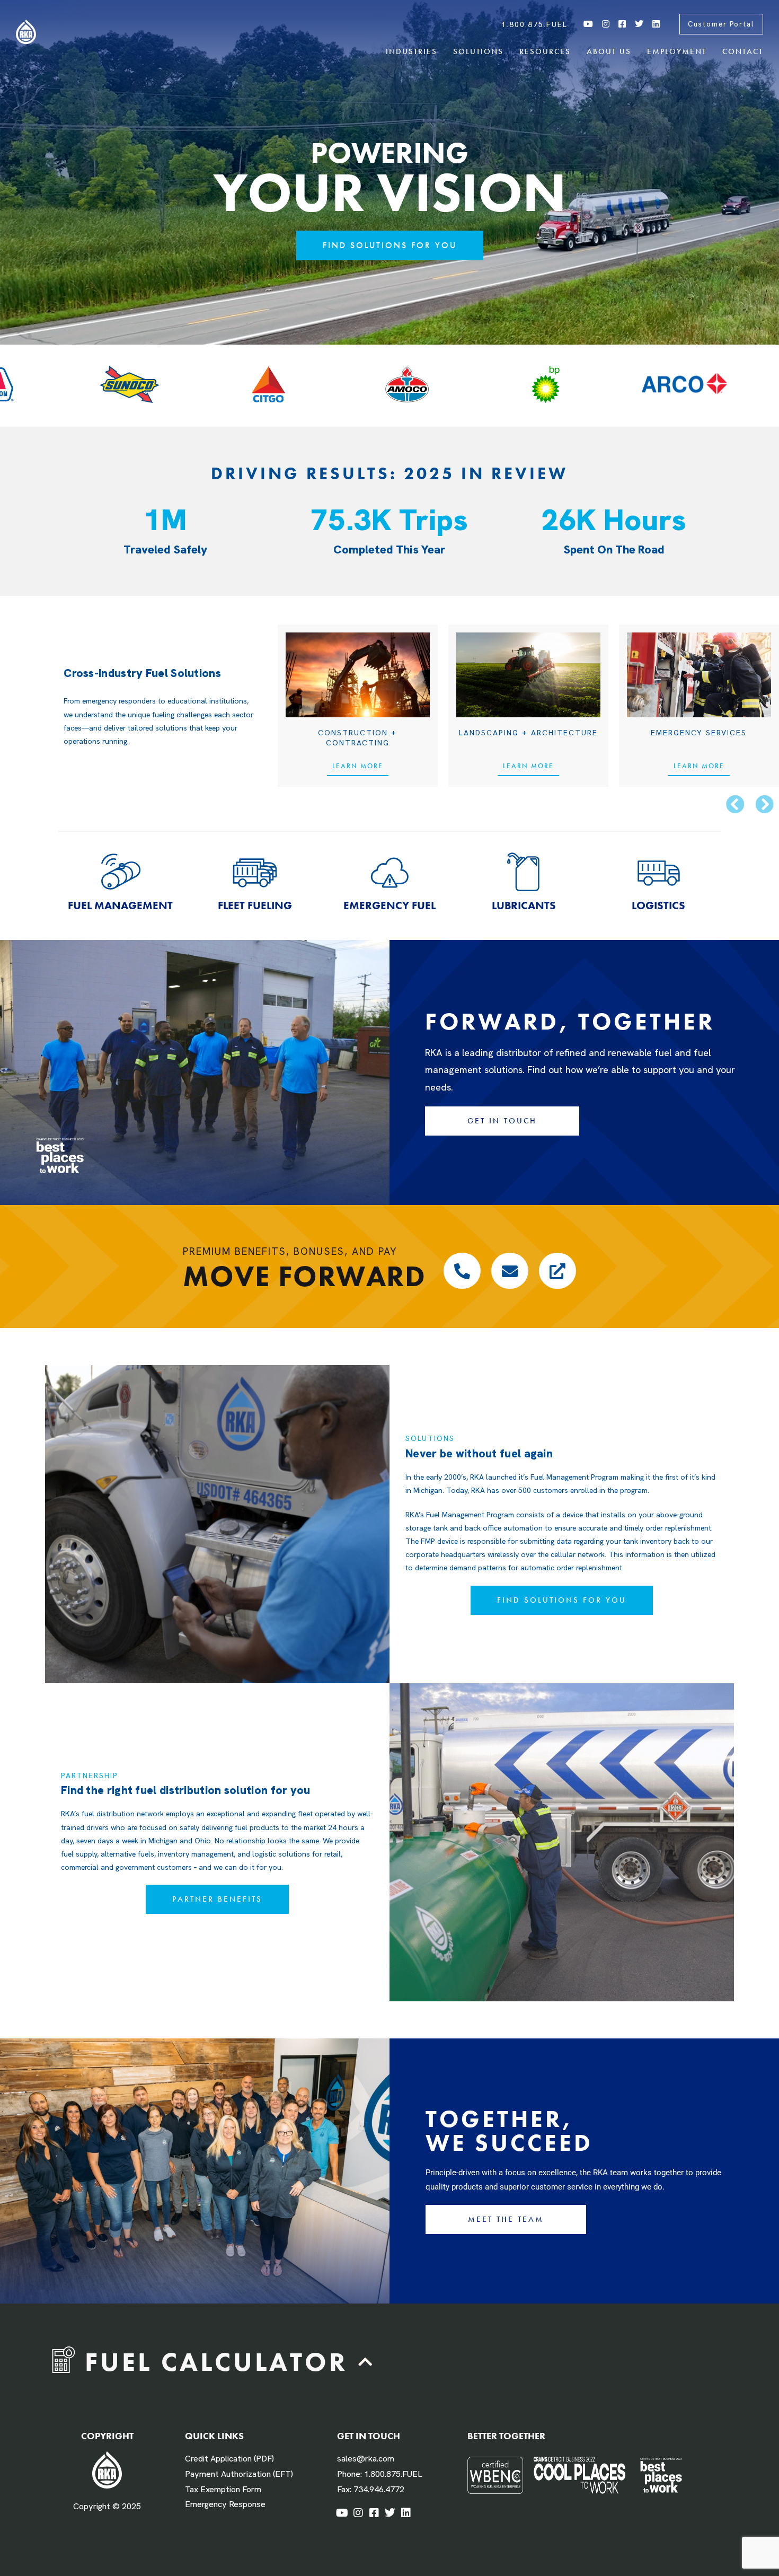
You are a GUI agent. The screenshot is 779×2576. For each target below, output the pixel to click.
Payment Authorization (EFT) (239, 2474)
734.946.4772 (379, 2489)
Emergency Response (225, 2504)
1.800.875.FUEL (393, 2474)
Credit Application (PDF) (229, 2459)
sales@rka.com (366, 2459)
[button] (735, 804)
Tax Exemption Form (223, 2489)
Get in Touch (369, 2436)
